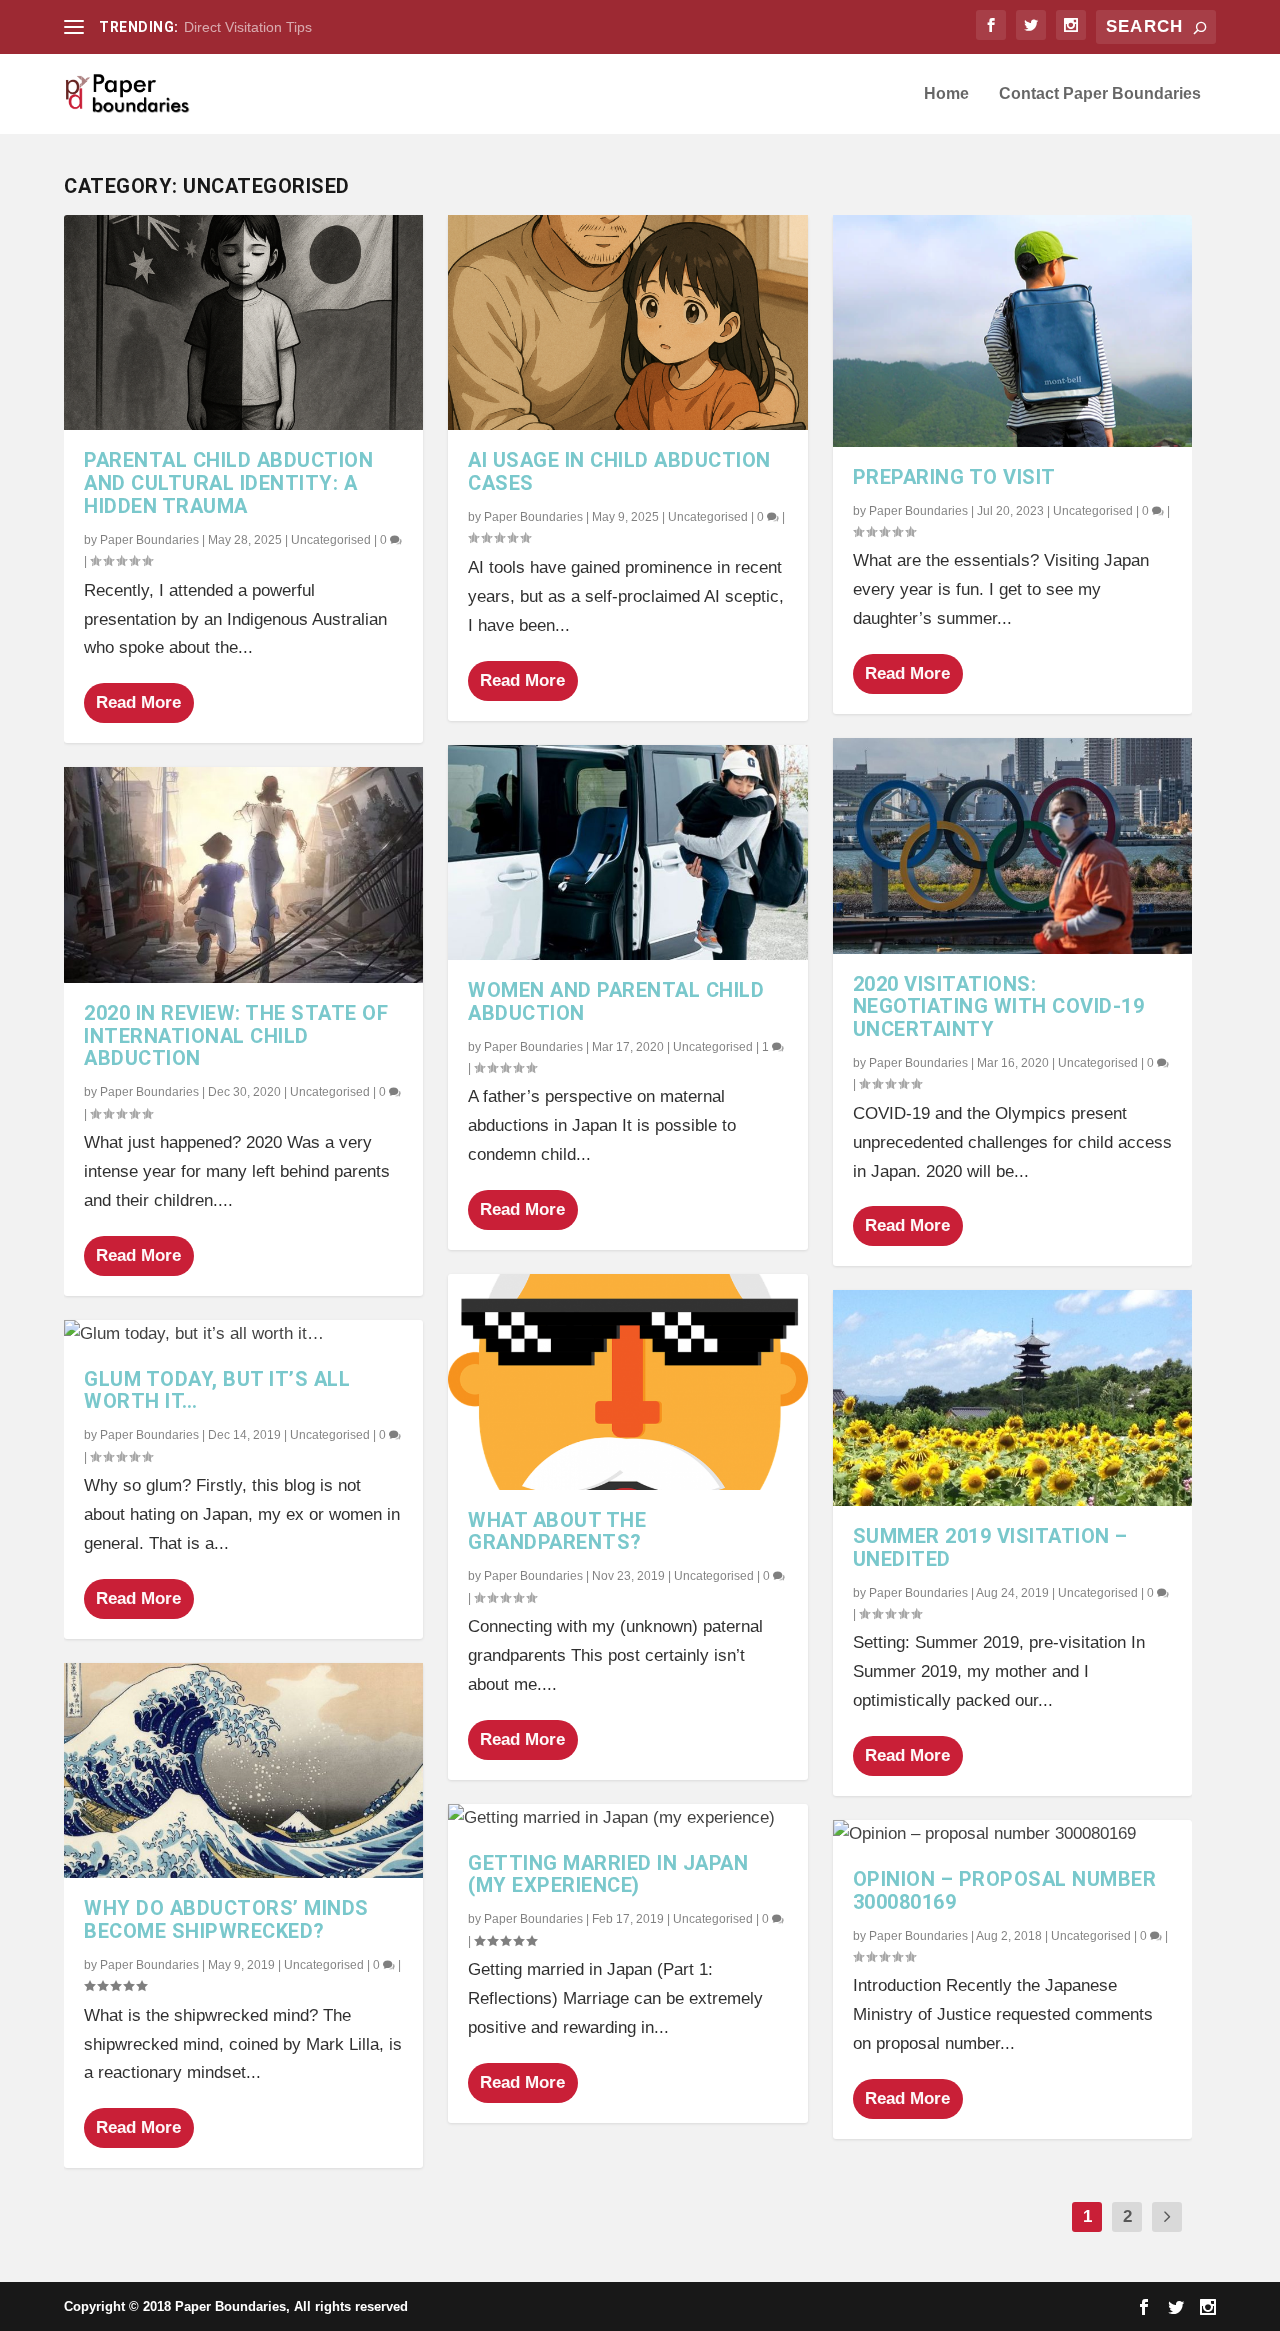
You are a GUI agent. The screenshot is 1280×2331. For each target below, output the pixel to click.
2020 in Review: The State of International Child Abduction (236, 1036)
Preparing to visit (954, 477)
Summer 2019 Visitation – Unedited (990, 1547)
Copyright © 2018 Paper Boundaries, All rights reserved (236, 2306)
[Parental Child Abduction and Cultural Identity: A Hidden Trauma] (243, 322)
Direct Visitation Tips (248, 27)
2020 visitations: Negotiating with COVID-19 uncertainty (999, 1007)
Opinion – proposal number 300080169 (1005, 1890)
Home (946, 94)
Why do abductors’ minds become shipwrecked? (226, 1919)
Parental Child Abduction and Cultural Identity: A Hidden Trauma (228, 483)
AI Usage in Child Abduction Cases (619, 471)
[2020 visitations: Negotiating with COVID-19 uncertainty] (1012, 845)
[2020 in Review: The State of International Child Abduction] (243, 874)
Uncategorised (331, 540)
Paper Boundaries (149, 540)
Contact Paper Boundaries (1100, 94)
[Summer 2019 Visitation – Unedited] (1012, 1397)
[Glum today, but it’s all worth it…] (243, 1334)
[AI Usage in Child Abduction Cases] (627, 322)
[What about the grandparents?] (627, 1381)
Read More (138, 702)
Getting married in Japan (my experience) (608, 1874)
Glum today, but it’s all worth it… (217, 1390)
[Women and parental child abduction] (627, 852)
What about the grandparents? (557, 1531)
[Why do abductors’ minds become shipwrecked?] (243, 1770)
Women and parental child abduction (616, 1001)
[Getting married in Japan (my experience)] (627, 1818)
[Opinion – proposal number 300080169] (1012, 1834)
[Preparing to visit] (1012, 331)
